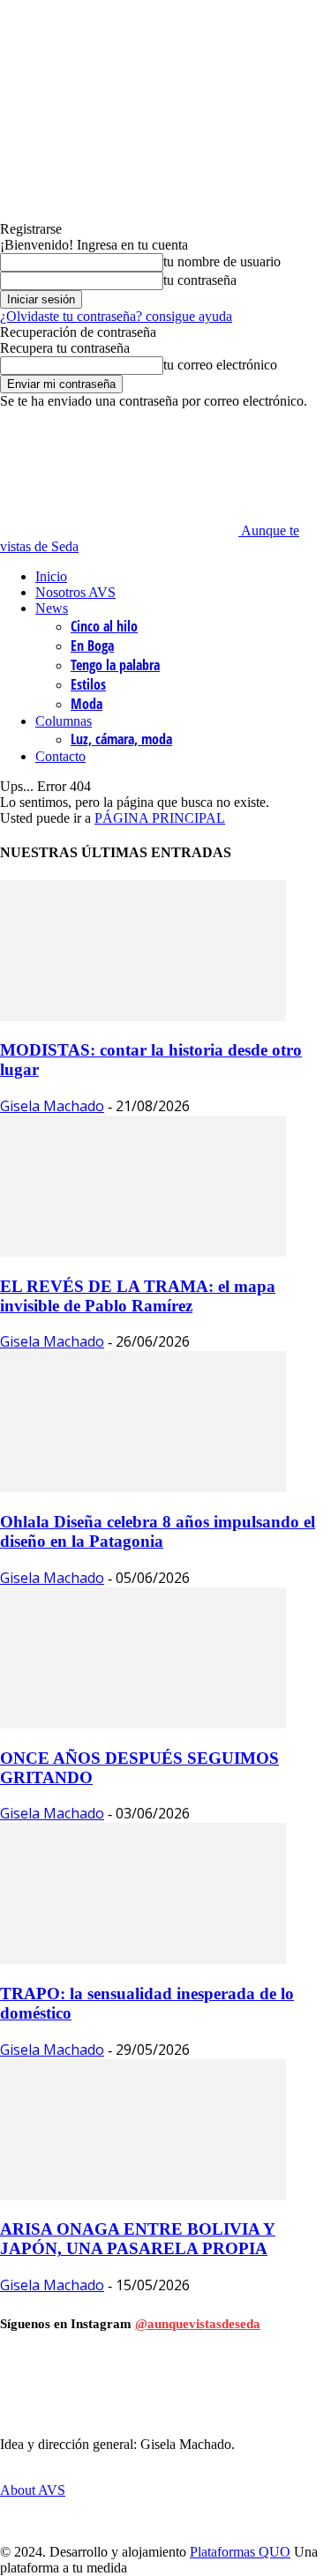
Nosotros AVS (75, 592)
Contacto (60, 756)
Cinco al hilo (104, 626)
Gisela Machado (52, 1106)
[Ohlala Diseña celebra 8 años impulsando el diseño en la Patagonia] (143, 1487)
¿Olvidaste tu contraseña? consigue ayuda (116, 316)
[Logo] (62, 447)
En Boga (92, 646)
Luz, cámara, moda (121, 739)
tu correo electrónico (220, 365)
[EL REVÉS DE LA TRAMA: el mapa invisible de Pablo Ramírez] (143, 1252)
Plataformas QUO (240, 2552)
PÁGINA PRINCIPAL (160, 818)
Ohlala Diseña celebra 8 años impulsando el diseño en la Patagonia (158, 1531)
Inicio (51, 576)
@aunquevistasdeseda (198, 2324)
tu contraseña (200, 280)
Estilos (88, 684)
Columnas (64, 721)
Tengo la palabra (115, 665)
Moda (87, 704)
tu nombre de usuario (222, 261)
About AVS (33, 2490)
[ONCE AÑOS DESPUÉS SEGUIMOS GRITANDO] (143, 1724)
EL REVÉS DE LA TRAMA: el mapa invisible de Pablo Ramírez (138, 1296)
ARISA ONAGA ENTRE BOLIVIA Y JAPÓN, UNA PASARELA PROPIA (138, 2239)
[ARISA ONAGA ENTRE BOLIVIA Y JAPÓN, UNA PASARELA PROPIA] (143, 2195)
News (52, 608)
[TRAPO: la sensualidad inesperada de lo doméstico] (143, 1959)
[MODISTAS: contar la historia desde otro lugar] (143, 1016)
